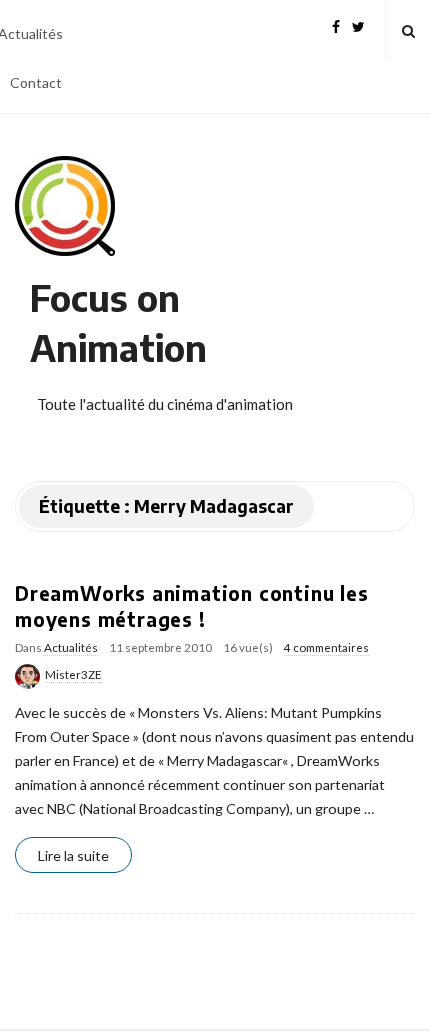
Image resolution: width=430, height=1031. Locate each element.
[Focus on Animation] (65, 206)
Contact (36, 82)
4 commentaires (326, 647)
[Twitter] (358, 24)
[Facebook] (336, 24)
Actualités (71, 647)
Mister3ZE (73, 674)
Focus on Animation (118, 322)
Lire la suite (73, 855)
